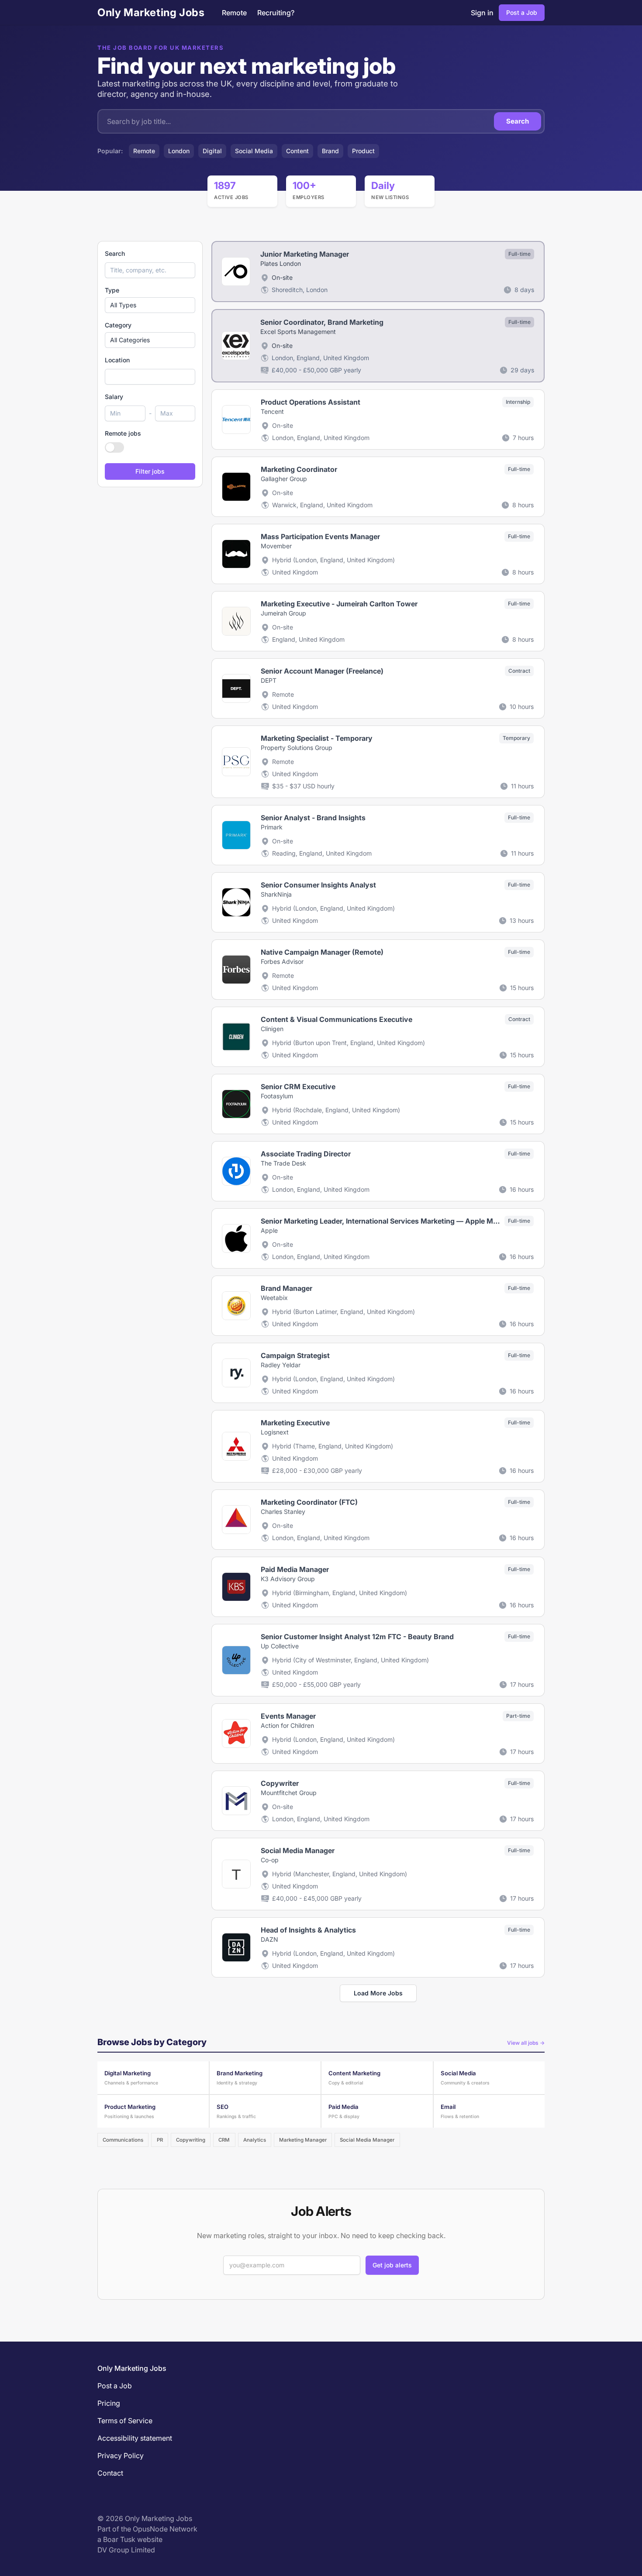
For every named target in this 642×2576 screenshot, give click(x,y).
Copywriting (191, 2140)
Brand (330, 151)
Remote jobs (123, 433)
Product (363, 151)
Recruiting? (276, 13)
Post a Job (522, 12)
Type (112, 290)
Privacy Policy (121, 2456)
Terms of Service (125, 2421)
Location (117, 360)
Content (297, 151)
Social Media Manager (367, 2140)
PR (160, 2140)
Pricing (109, 2403)
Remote (234, 13)
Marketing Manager (303, 2140)
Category (118, 325)
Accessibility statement (135, 2438)
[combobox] (150, 377)
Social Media (254, 151)
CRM (224, 2140)
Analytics (255, 2140)
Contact (110, 2473)
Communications (123, 2140)
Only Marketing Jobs (151, 12)
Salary (114, 397)
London (179, 151)
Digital (212, 151)
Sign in (482, 13)
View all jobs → (526, 2043)
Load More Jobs (378, 1993)
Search (518, 121)
